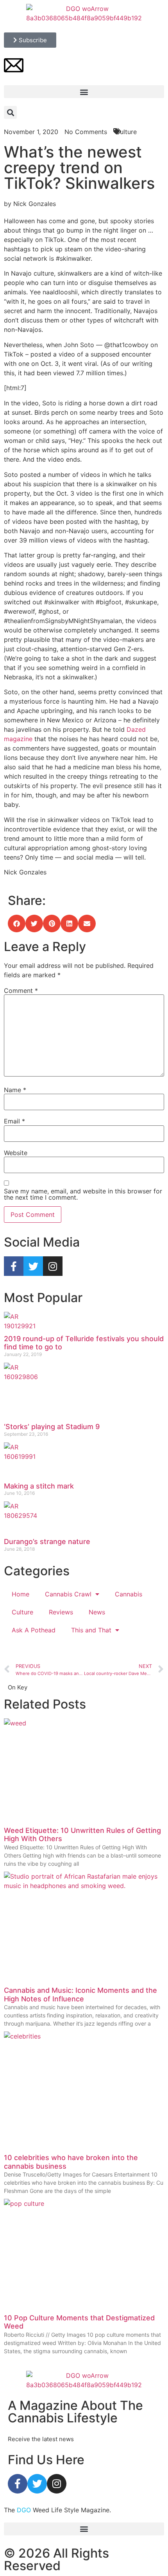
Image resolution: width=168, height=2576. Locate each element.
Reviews (61, 1612)
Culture (22, 1612)
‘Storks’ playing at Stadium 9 (52, 1427)
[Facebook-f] (14, 1266)
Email (14, 1121)
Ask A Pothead (34, 1630)
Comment (21, 991)
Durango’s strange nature (47, 1541)
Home (21, 1594)
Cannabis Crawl (68, 1594)
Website (16, 1153)
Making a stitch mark (39, 1486)
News (97, 1612)
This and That (91, 1630)
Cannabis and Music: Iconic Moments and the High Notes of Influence (80, 1995)
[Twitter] (33, 1266)
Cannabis (129, 1594)
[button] (84, 92)
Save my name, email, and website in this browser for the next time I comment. (83, 1194)
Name (15, 1090)
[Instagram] (53, 1266)
